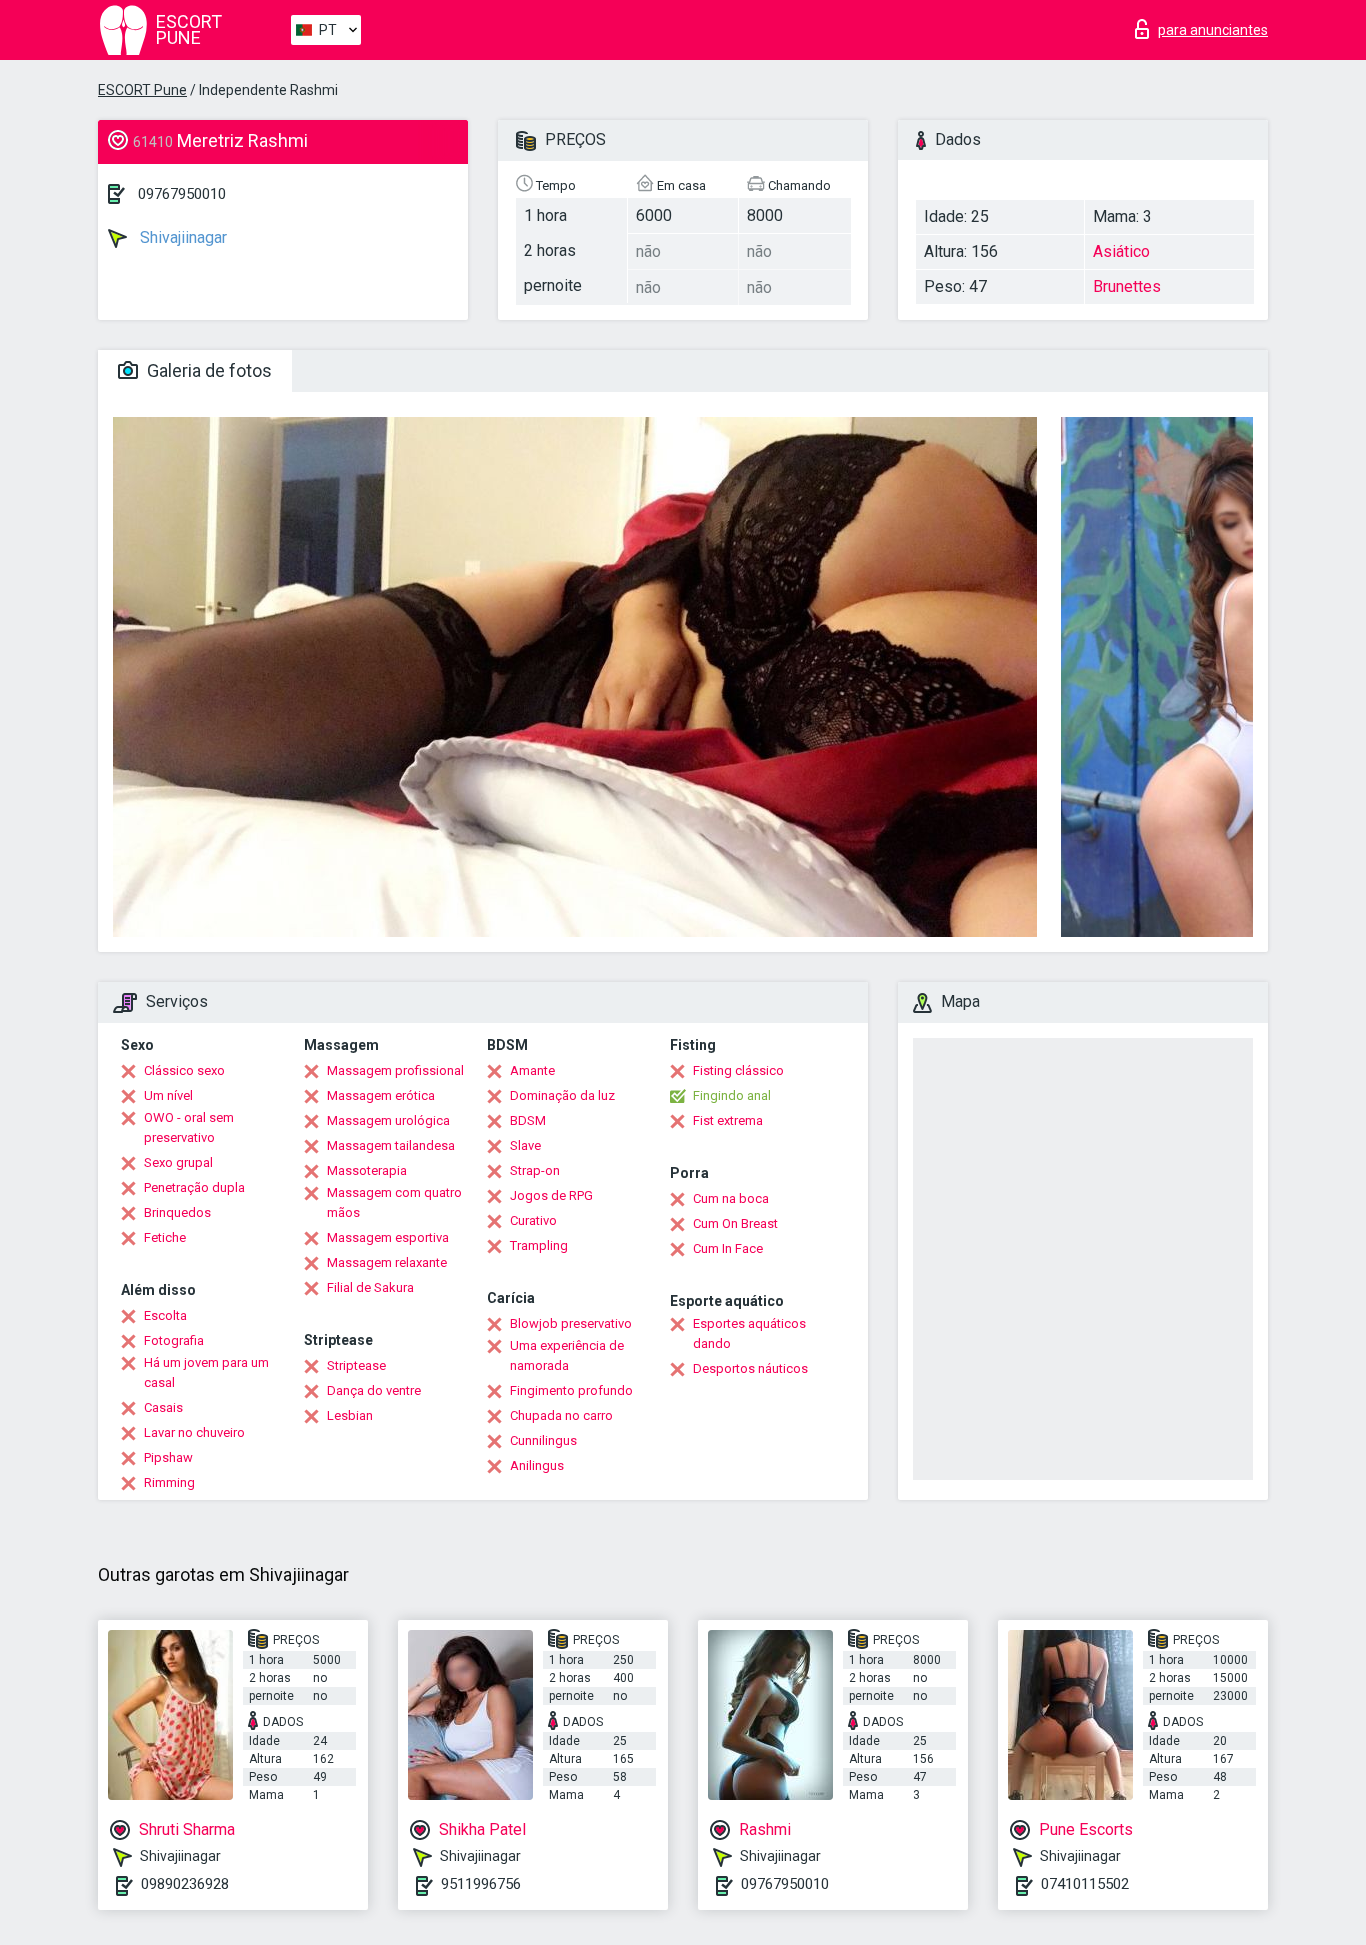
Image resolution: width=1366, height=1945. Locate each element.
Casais (163, 1407)
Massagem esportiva (388, 1237)
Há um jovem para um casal (206, 1372)
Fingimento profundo (571, 1390)
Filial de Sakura (370, 1287)
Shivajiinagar (181, 237)
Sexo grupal (178, 1162)
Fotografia (174, 1340)
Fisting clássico (738, 1070)
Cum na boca (731, 1198)
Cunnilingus (543, 1440)
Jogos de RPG (551, 1195)
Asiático (1121, 251)
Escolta (165, 1315)
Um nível (168, 1095)
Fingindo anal (732, 1095)
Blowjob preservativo (571, 1323)
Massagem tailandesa (391, 1145)
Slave (525, 1145)
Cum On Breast (735, 1223)
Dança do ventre (374, 1390)
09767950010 (182, 194)
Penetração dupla (194, 1187)
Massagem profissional (395, 1070)
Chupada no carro (561, 1415)
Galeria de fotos (207, 370)
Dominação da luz (562, 1095)
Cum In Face (728, 1248)
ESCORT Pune (142, 90)
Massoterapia (367, 1170)
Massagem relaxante (387, 1262)
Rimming (169, 1482)
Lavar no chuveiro (194, 1432)
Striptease (356, 1365)
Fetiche (165, 1237)
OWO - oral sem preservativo (189, 1127)
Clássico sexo (184, 1070)
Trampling (539, 1245)
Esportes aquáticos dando (749, 1333)
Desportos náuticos (750, 1368)
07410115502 (1085, 1884)
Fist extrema (728, 1120)
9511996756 (481, 1884)
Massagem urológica (388, 1120)
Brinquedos (177, 1212)
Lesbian (350, 1415)
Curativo (533, 1220)
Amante (532, 1070)
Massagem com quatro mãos (394, 1202)
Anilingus (537, 1465)
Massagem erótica (381, 1095)
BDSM (528, 1120)
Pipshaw (168, 1457)
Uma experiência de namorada (567, 1355)
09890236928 (185, 1884)
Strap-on (535, 1170)
